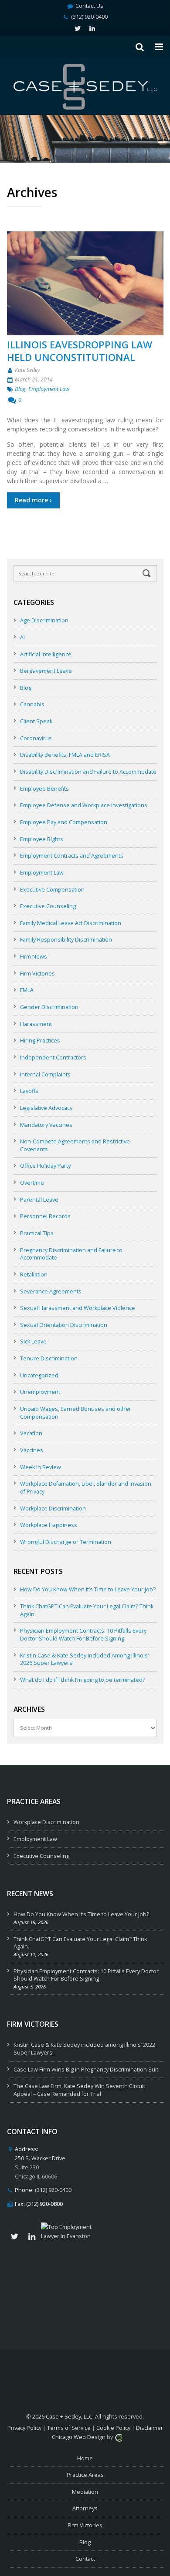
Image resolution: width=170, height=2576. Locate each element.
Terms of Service (69, 2428)
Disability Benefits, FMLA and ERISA (65, 755)
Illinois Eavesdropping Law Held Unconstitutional (80, 351)
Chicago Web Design (79, 2437)
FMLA (27, 990)
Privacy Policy (24, 2428)
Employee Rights (42, 839)
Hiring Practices (40, 1041)
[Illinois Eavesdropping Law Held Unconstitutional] (85, 283)
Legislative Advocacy (46, 1108)
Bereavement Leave (46, 671)
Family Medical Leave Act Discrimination (71, 923)
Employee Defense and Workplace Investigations (84, 805)
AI (22, 637)
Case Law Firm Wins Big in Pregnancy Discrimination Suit (86, 2070)
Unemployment (40, 1392)
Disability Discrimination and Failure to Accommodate (88, 772)
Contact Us (89, 6)
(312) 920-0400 (89, 17)
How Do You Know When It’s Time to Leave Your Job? (88, 1589)
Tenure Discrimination (49, 1358)
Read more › (33, 500)
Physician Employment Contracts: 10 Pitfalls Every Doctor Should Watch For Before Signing (83, 1635)
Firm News (34, 957)
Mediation (85, 2492)
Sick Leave (33, 1341)
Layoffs (29, 1091)
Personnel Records (45, 1216)
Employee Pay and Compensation (64, 822)
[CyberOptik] (119, 2437)
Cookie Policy (113, 2428)
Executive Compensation (52, 890)
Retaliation (34, 1275)
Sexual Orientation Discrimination (64, 1325)
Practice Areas (85, 2475)
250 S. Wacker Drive (40, 2158)
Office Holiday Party (45, 1166)
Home (85, 2458)
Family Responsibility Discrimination (66, 940)
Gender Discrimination (49, 1007)
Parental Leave (39, 1200)
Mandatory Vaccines (46, 1125)
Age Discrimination (44, 620)
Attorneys (85, 2508)
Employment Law (49, 389)
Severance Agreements (51, 1291)
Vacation (31, 1433)
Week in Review (41, 1467)
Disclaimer (150, 2428)
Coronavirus (36, 738)
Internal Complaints (45, 1074)
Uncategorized (39, 1375)
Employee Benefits (44, 789)
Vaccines (32, 1450)
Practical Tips (37, 1233)
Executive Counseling (48, 906)
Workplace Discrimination (53, 1509)
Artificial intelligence (46, 654)
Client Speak (36, 721)
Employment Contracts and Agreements (72, 856)
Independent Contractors (53, 1057)
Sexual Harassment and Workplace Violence (78, 1308)
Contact (85, 2559)
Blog (20, 389)
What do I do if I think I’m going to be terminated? (83, 1680)
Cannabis (32, 704)
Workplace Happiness (49, 1525)
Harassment (36, 1024)
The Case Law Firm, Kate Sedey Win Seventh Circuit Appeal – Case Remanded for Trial (79, 2090)
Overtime (32, 1183)
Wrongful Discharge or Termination (66, 1542)
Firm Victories (37, 974)
